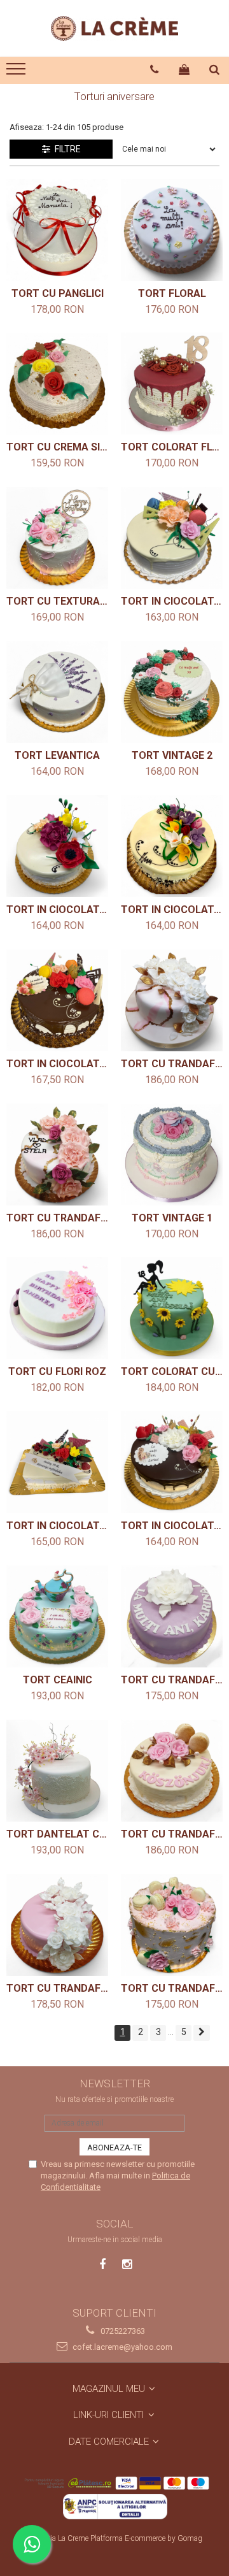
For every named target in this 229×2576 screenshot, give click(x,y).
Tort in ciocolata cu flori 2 (57, 1064)
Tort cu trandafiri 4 (57, 1988)
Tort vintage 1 (172, 1218)
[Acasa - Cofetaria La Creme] (114, 28)
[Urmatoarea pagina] (202, 2033)
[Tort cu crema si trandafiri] (57, 384)
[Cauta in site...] (215, 69)
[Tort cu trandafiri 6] (172, 1616)
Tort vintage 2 (172, 755)
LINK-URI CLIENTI (110, 2415)
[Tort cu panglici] (57, 230)
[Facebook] (103, 2264)
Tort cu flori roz (57, 1371)
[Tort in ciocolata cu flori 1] (172, 1462)
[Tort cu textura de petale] (57, 538)
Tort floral (172, 293)
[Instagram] (127, 2264)
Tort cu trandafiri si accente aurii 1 (57, 1218)
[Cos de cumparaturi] (184, 69)
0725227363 (122, 2331)
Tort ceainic (58, 1680)
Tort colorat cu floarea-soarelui (172, 1371)
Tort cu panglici (58, 293)
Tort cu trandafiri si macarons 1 (172, 1988)
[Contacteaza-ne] (155, 69)
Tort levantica (57, 755)
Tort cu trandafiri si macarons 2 (172, 1834)
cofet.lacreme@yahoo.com (121, 2347)
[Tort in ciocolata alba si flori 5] (57, 846)
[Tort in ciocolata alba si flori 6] (172, 538)
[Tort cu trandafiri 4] (57, 1925)
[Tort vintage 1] (172, 1155)
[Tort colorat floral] (172, 384)
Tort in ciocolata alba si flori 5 (57, 910)
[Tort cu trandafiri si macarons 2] (172, 1771)
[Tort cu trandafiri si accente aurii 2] (172, 1000)
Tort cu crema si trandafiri (57, 447)
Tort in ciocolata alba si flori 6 (172, 601)
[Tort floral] (172, 230)
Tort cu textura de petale (57, 601)
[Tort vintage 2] (172, 692)
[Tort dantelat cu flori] (57, 1771)
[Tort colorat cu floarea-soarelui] (172, 1308)
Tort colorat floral (172, 447)
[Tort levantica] (57, 692)
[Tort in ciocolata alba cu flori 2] (57, 1462)
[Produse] (17, 73)
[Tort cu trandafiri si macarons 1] (172, 1925)
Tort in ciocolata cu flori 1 (172, 1526)
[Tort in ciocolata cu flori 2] (57, 1000)
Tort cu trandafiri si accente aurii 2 (172, 1064)
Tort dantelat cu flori (57, 1834)
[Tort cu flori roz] (57, 1308)
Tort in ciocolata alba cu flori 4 (172, 910)
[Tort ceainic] (57, 1616)
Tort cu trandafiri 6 (172, 1680)
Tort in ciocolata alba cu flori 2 (57, 1526)
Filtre (66, 149)
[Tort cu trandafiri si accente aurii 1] (57, 1155)
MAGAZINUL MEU (110, 2389)
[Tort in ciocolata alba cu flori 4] (172, 846)
